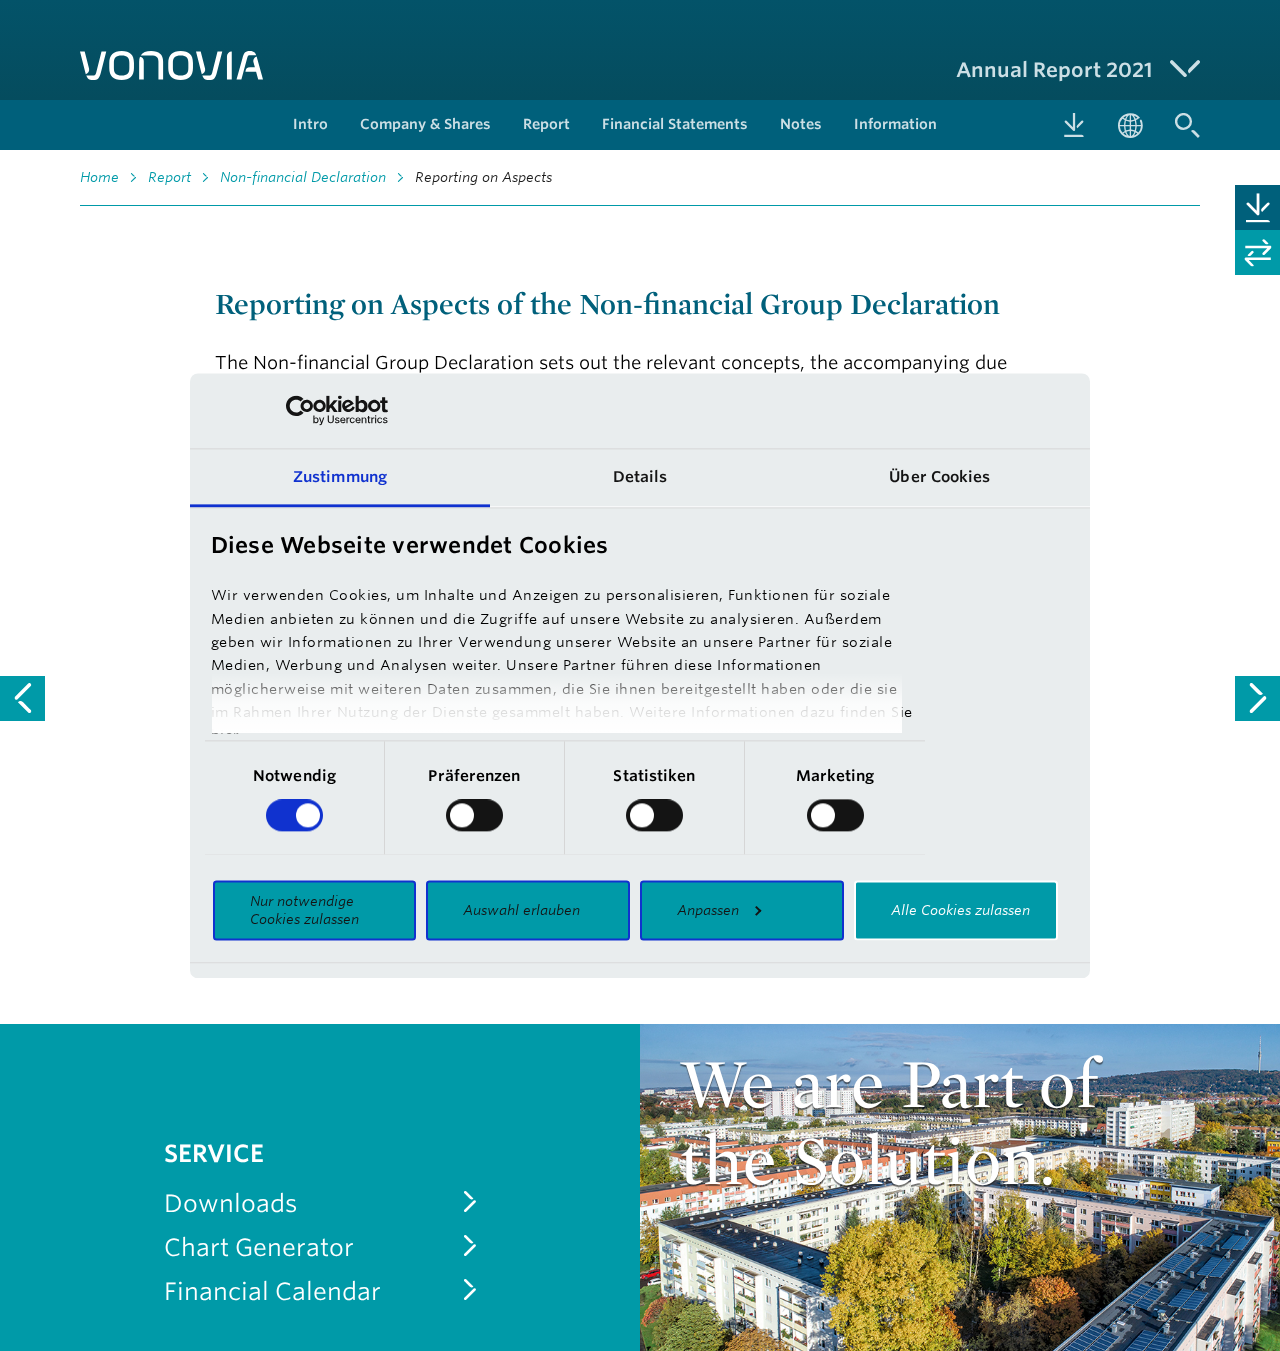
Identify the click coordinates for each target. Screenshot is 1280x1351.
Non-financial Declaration (303, 177)
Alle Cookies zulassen (960, 910)
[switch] (474, 815)
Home (99, 177)
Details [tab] (640, 476)
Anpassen (708, 910)
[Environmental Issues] (1257, 698)
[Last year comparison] (1257, 252)
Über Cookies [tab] (939, 476)
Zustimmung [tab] (340, 476)
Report (169, 177)
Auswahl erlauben (521, 910)
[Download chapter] (1257, 207)
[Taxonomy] (22, 698)
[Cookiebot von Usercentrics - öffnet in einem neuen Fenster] (300, 410)
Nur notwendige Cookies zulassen (304, 910)
